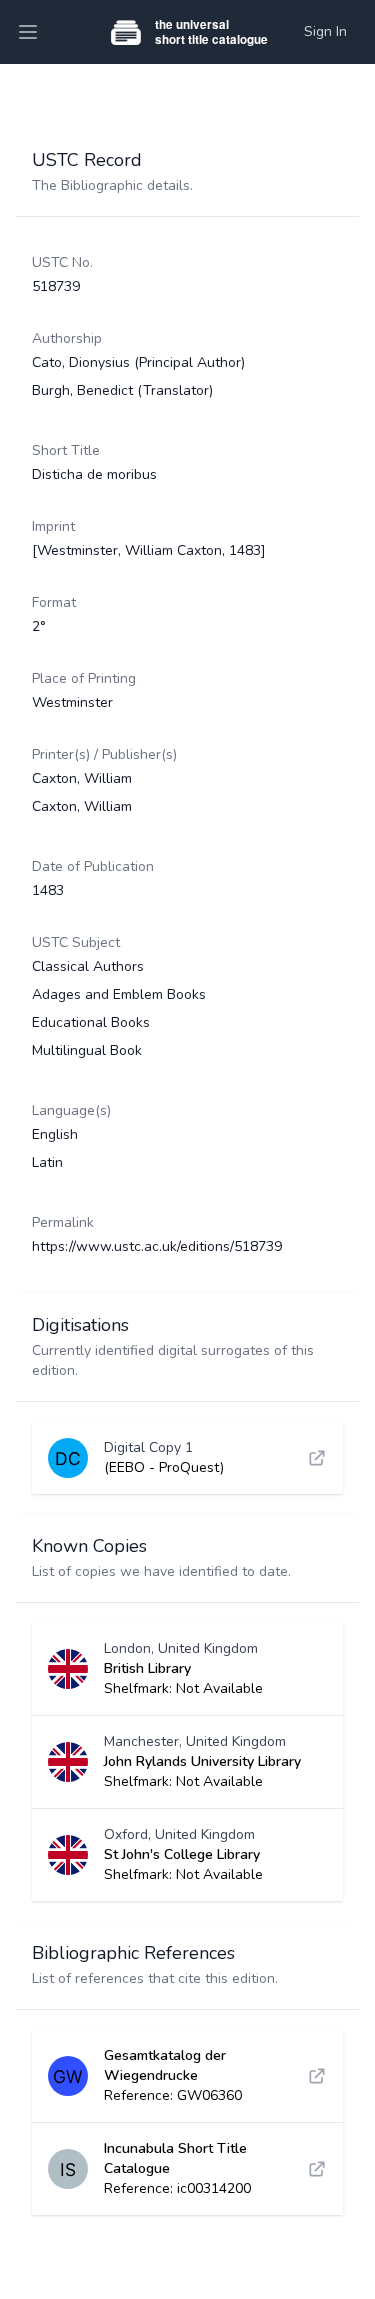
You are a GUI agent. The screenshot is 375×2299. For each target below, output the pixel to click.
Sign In (325, 31)
